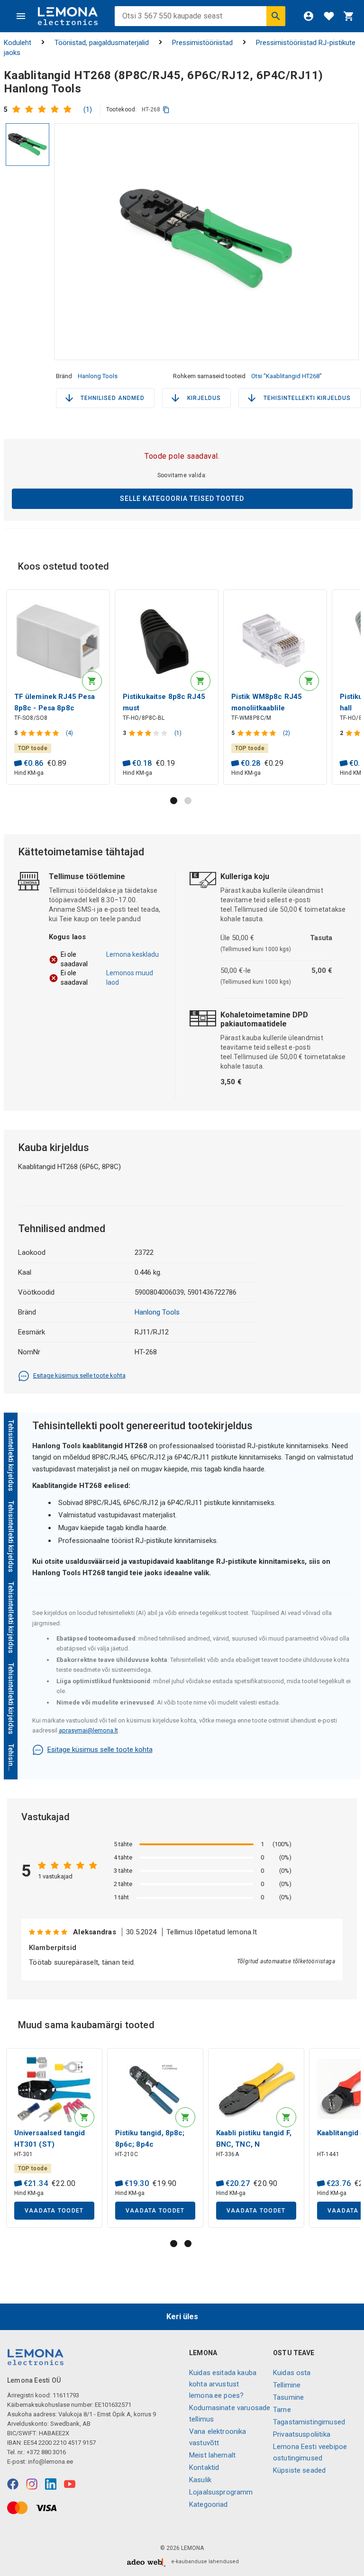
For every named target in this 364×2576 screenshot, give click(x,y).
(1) (88, 109)
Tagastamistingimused (309, 2422)
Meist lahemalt (212, 2455)
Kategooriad (209, 2504)
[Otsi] (276, 16)
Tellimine (287, 2385)
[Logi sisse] (309, 16)
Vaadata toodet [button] (54, 2211)
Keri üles (182, 2317)
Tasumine (288, 2397)
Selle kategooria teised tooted (182, 499)
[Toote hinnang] (44, 109)
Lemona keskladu (132, 954)
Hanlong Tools (98, 376)
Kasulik (200, 2480)
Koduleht (18, 43)
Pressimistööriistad (202, 43)
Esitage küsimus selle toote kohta (79, 1375)
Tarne (282, 2410)
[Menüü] (21, 16)
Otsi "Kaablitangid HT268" (287, 376)
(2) (287, 733)
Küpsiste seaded (299, 2470)
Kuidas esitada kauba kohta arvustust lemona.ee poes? (223, 2384)
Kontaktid (204, 2467)
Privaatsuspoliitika (302, 2434)
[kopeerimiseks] (166, 110)
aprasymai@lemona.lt (88, 1730)
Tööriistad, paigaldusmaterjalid (102, 43)
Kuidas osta (292, 2373)
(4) (69, 733)
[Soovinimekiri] (329, 16)
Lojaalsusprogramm (221, 2492)
